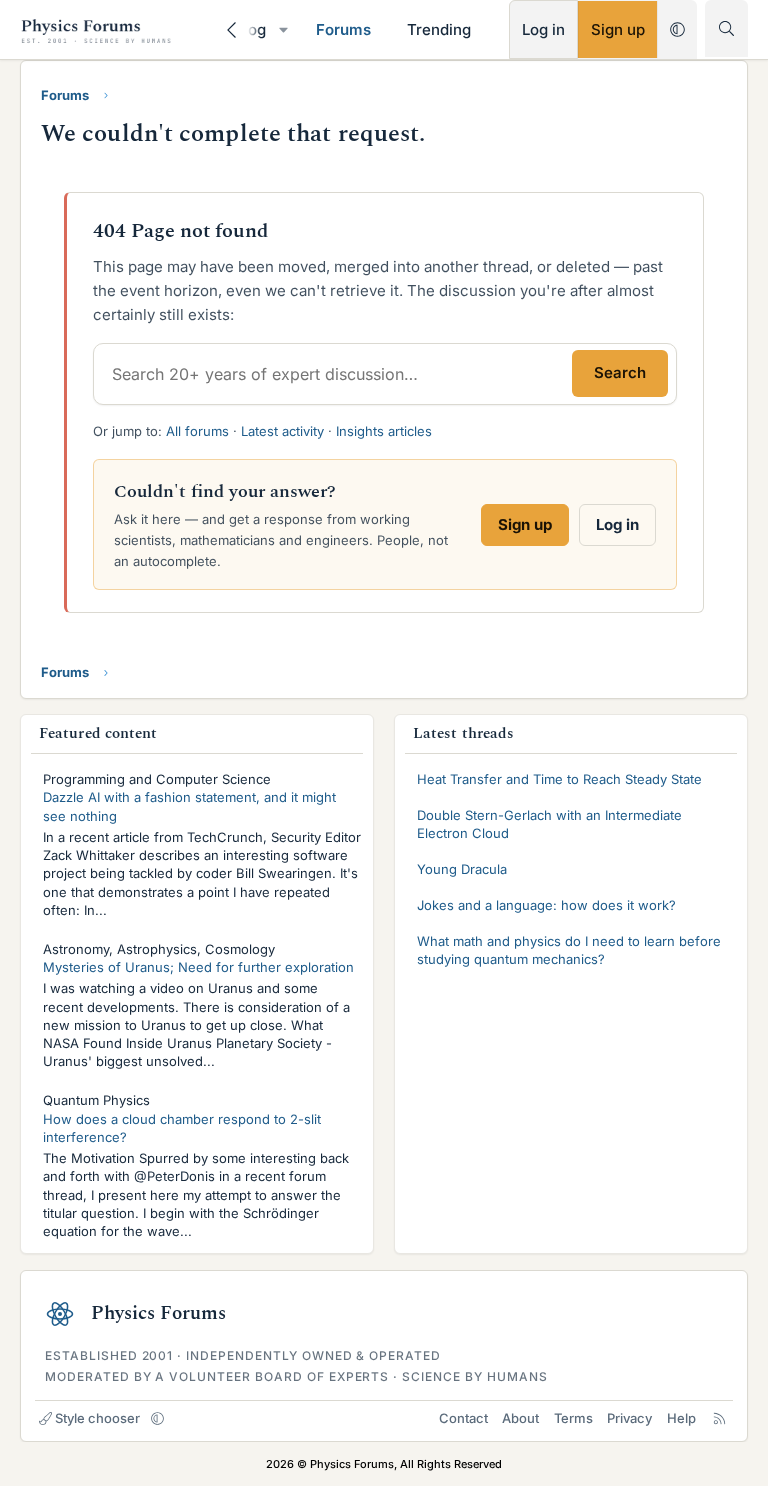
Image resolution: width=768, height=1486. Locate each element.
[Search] (726, 28)
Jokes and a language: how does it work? (546, 905)
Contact (463, 1418)
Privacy (629, 1418)
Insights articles (384, 431)
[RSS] (719, 1418)
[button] (283, 29)
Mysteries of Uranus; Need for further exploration (198, 967)
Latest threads (463, 733)
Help (681, 1418)
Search (620, 372)
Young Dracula (462, 869)
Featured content (98, 733)
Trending (439, 29)
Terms (573, 1418)
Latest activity (282, 431)
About (520, 1418)
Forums (343, 29)
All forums (197, 431)
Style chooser (97, 1418)
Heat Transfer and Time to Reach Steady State (559, 779)
